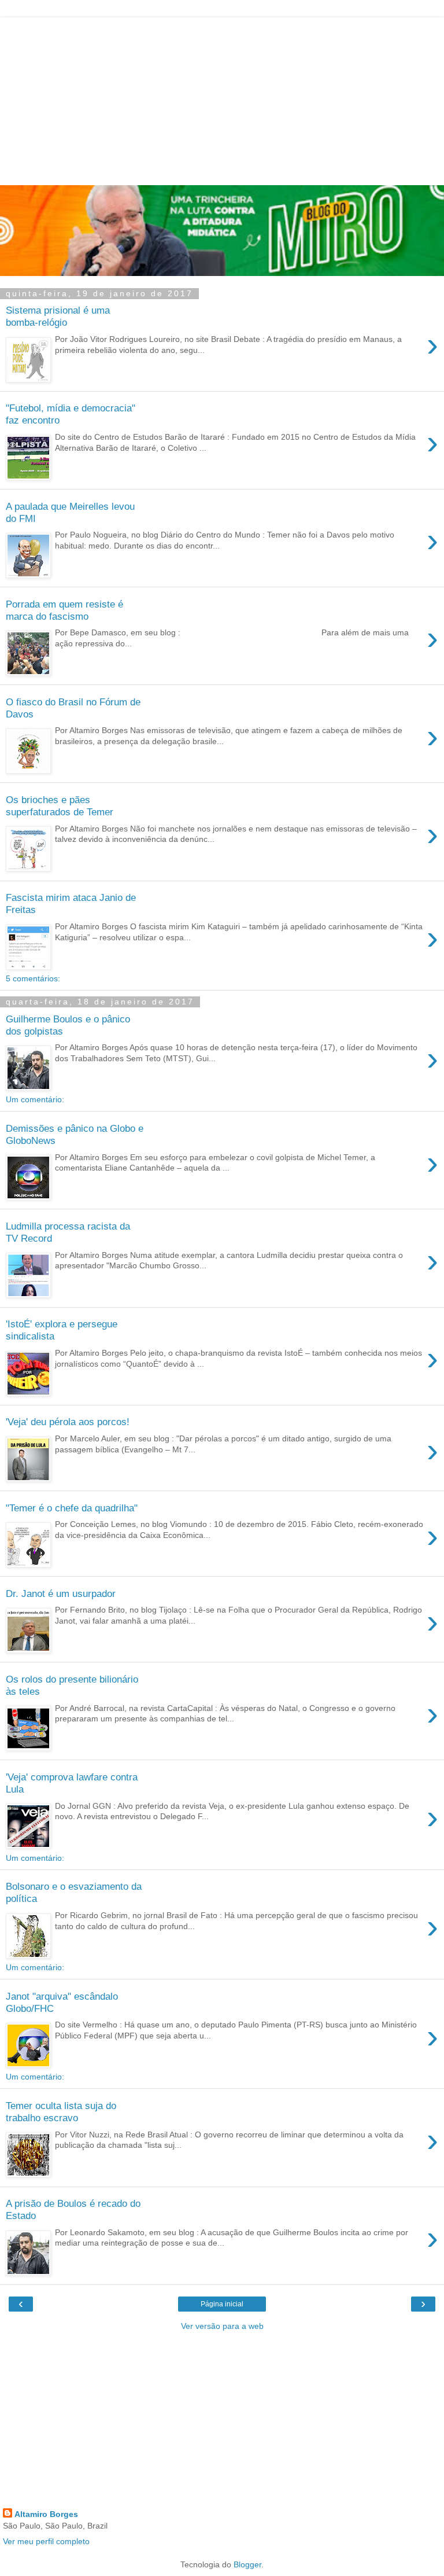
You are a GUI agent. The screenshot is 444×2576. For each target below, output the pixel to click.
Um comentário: (35, 1099)
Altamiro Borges (46, 2514)
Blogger (247, 2564)
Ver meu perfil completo (46, 2541)
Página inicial (222, 2304)
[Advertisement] (222, 98)
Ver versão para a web (222, 2326)
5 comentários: (33, 978)
